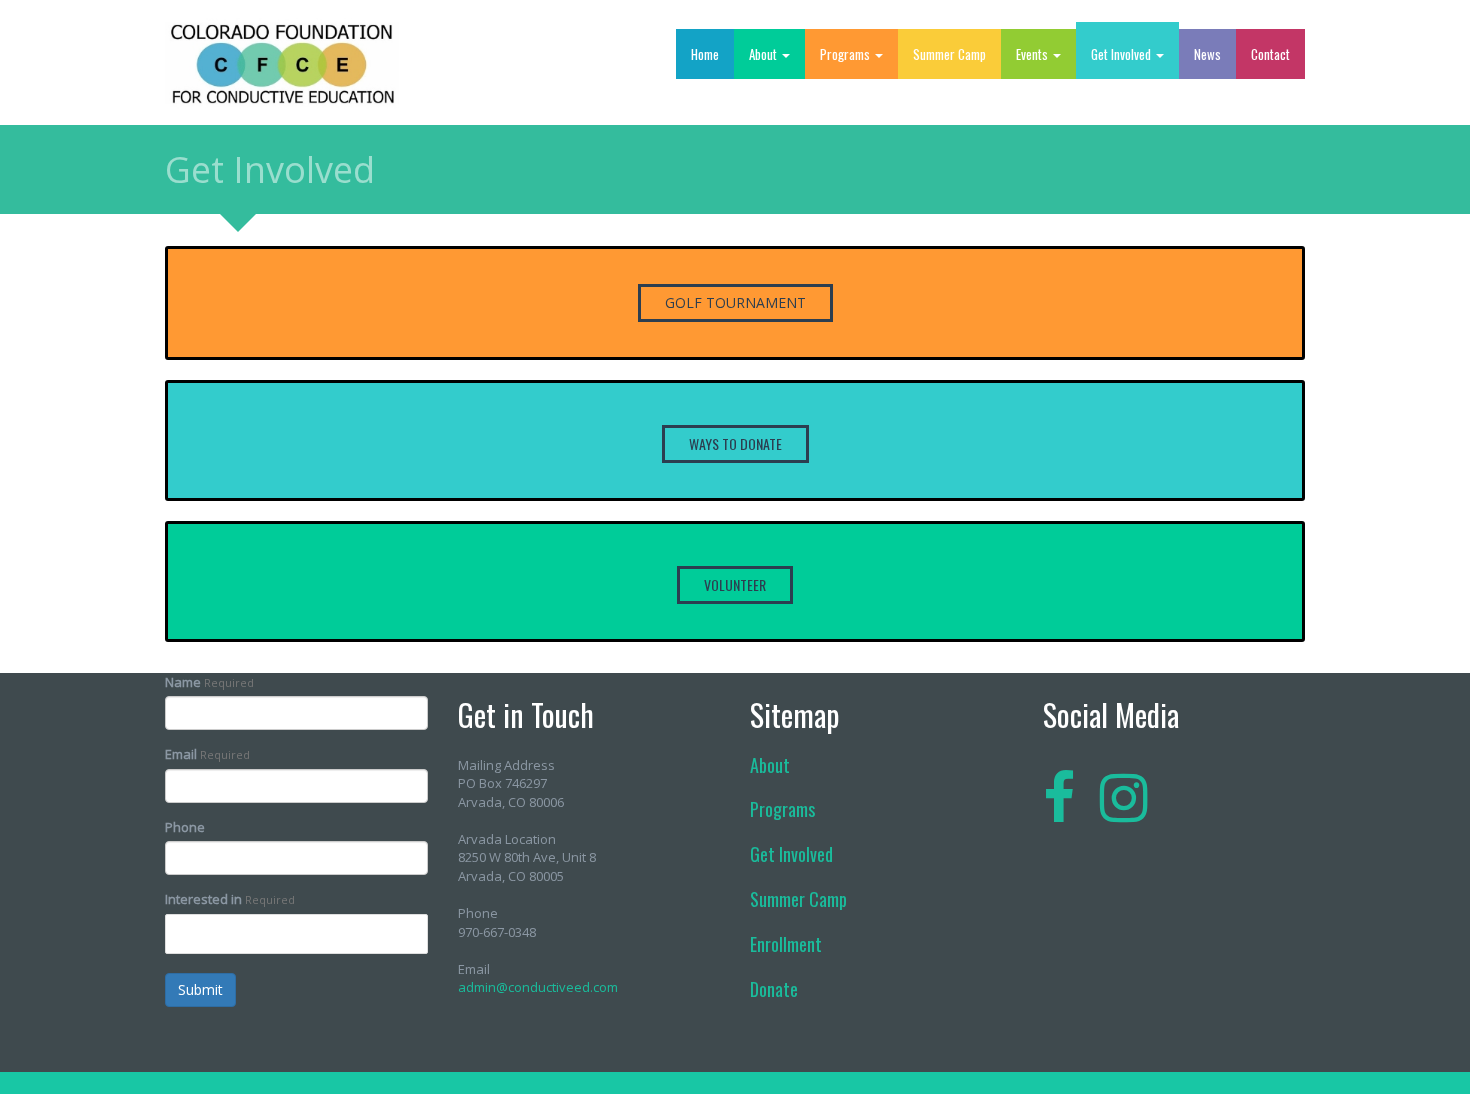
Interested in (203, 899)
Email (181, 754)
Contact (1270, 54)
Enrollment (786, 944)
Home (705, 54)
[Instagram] (1124, 796)
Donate (774, 989)
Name (183, 682)
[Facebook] (1059, 796)
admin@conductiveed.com (538, 987)
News (1207, 54)
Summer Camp (949, 54)
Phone (185, 827)
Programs (846, 54)
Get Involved (1122, 54)
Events (1033, 54)
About (764, 54)
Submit (200, 989)
